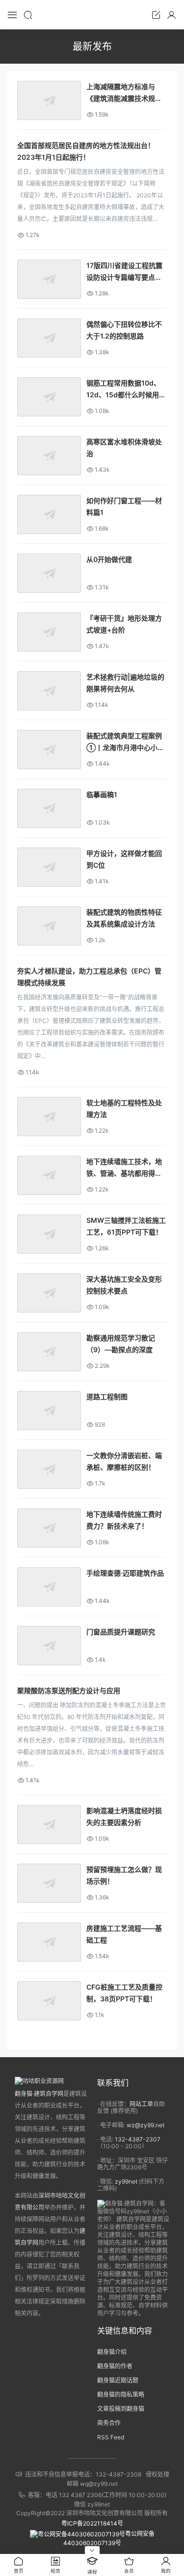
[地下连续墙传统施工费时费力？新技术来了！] (49, 1528)
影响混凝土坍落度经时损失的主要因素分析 (124, 1816)
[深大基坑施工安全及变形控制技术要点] (49, 1293)
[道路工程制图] (49, 1410)
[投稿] (156, 15)
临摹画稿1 (102, 794)
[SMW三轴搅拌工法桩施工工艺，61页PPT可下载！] (49, 1234)
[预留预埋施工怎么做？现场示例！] (49, 1883)
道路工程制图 (107, 1397)
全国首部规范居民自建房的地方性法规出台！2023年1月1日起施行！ (86, 151)
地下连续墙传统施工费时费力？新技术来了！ (124, 1520)
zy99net (126, 2181)
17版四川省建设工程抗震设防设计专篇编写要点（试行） (124, 272)
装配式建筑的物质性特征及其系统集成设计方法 (124, 918)
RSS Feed (111, 2437)
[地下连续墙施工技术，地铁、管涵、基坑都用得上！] (49, 1175)
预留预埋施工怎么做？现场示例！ (124, 1875)
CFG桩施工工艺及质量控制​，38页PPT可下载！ (124, 1993)
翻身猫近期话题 (118, 2380)
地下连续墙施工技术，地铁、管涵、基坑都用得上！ (124, 1168)
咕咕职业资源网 (92, 15)
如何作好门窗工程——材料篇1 (124, 506)
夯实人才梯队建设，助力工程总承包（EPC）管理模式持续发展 (89, 977)
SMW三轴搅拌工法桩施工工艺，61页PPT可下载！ (126, 1226)
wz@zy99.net (145, 2125)
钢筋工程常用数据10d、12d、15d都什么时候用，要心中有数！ (126, 390)
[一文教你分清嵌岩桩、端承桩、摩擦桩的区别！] (49, 1469)
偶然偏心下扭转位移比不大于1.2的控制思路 (124, 330)
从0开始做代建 (109, 559)
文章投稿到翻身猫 (121, 2409)
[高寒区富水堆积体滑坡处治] (49, 456)
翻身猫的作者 (115, 2366)
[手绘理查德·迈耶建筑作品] (49, 1587)
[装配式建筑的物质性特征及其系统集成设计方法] (49, 926)
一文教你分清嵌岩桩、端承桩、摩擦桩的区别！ (124, 1461)
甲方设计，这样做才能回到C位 (124, 859)
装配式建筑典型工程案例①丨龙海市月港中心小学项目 (125, 742)
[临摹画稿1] (49, 808)
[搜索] (28, 15)
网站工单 (141, 2104)
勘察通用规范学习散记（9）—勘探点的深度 (121, 1344)
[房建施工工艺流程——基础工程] (49, 1942)
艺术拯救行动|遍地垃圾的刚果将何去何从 (125, 683)
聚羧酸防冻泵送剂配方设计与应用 (69, 1690)
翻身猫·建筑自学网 (39, 2094)
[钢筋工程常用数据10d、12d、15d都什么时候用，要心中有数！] (49, 397)
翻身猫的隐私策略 (121, 2394)
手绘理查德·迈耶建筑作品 (125, 1573)
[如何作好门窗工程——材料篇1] (49, 514)
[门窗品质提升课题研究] (49, 1646)
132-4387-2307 (138, 2139)
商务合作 (109, 2423)
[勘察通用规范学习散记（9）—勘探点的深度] (49, 1352)
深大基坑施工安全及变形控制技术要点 (124, 1285)
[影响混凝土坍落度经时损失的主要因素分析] (49, 1824)
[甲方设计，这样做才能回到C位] (49, 867)
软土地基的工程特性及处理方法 (124, 1108)
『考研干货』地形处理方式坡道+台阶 (124, 624)
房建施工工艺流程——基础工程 (124, 1934)
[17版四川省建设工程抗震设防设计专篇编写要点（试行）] (49, 279)
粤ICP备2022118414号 (92, 2523)
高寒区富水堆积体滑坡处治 (124, 448)
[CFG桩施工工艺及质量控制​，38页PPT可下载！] (49, 2001)
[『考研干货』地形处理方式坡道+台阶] (49, 632)
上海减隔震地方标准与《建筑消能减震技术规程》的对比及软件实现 (126, 93)
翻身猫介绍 (112, 2352)
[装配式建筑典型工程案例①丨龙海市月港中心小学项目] (49, 750)
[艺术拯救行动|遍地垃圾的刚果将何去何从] (49, 691)
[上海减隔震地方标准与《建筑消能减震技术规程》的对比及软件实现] (49, 100)
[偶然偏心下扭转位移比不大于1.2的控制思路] (49, 338)
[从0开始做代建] (49, 573)
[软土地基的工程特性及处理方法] (49, 1117)
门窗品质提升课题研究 (121, 1632)
